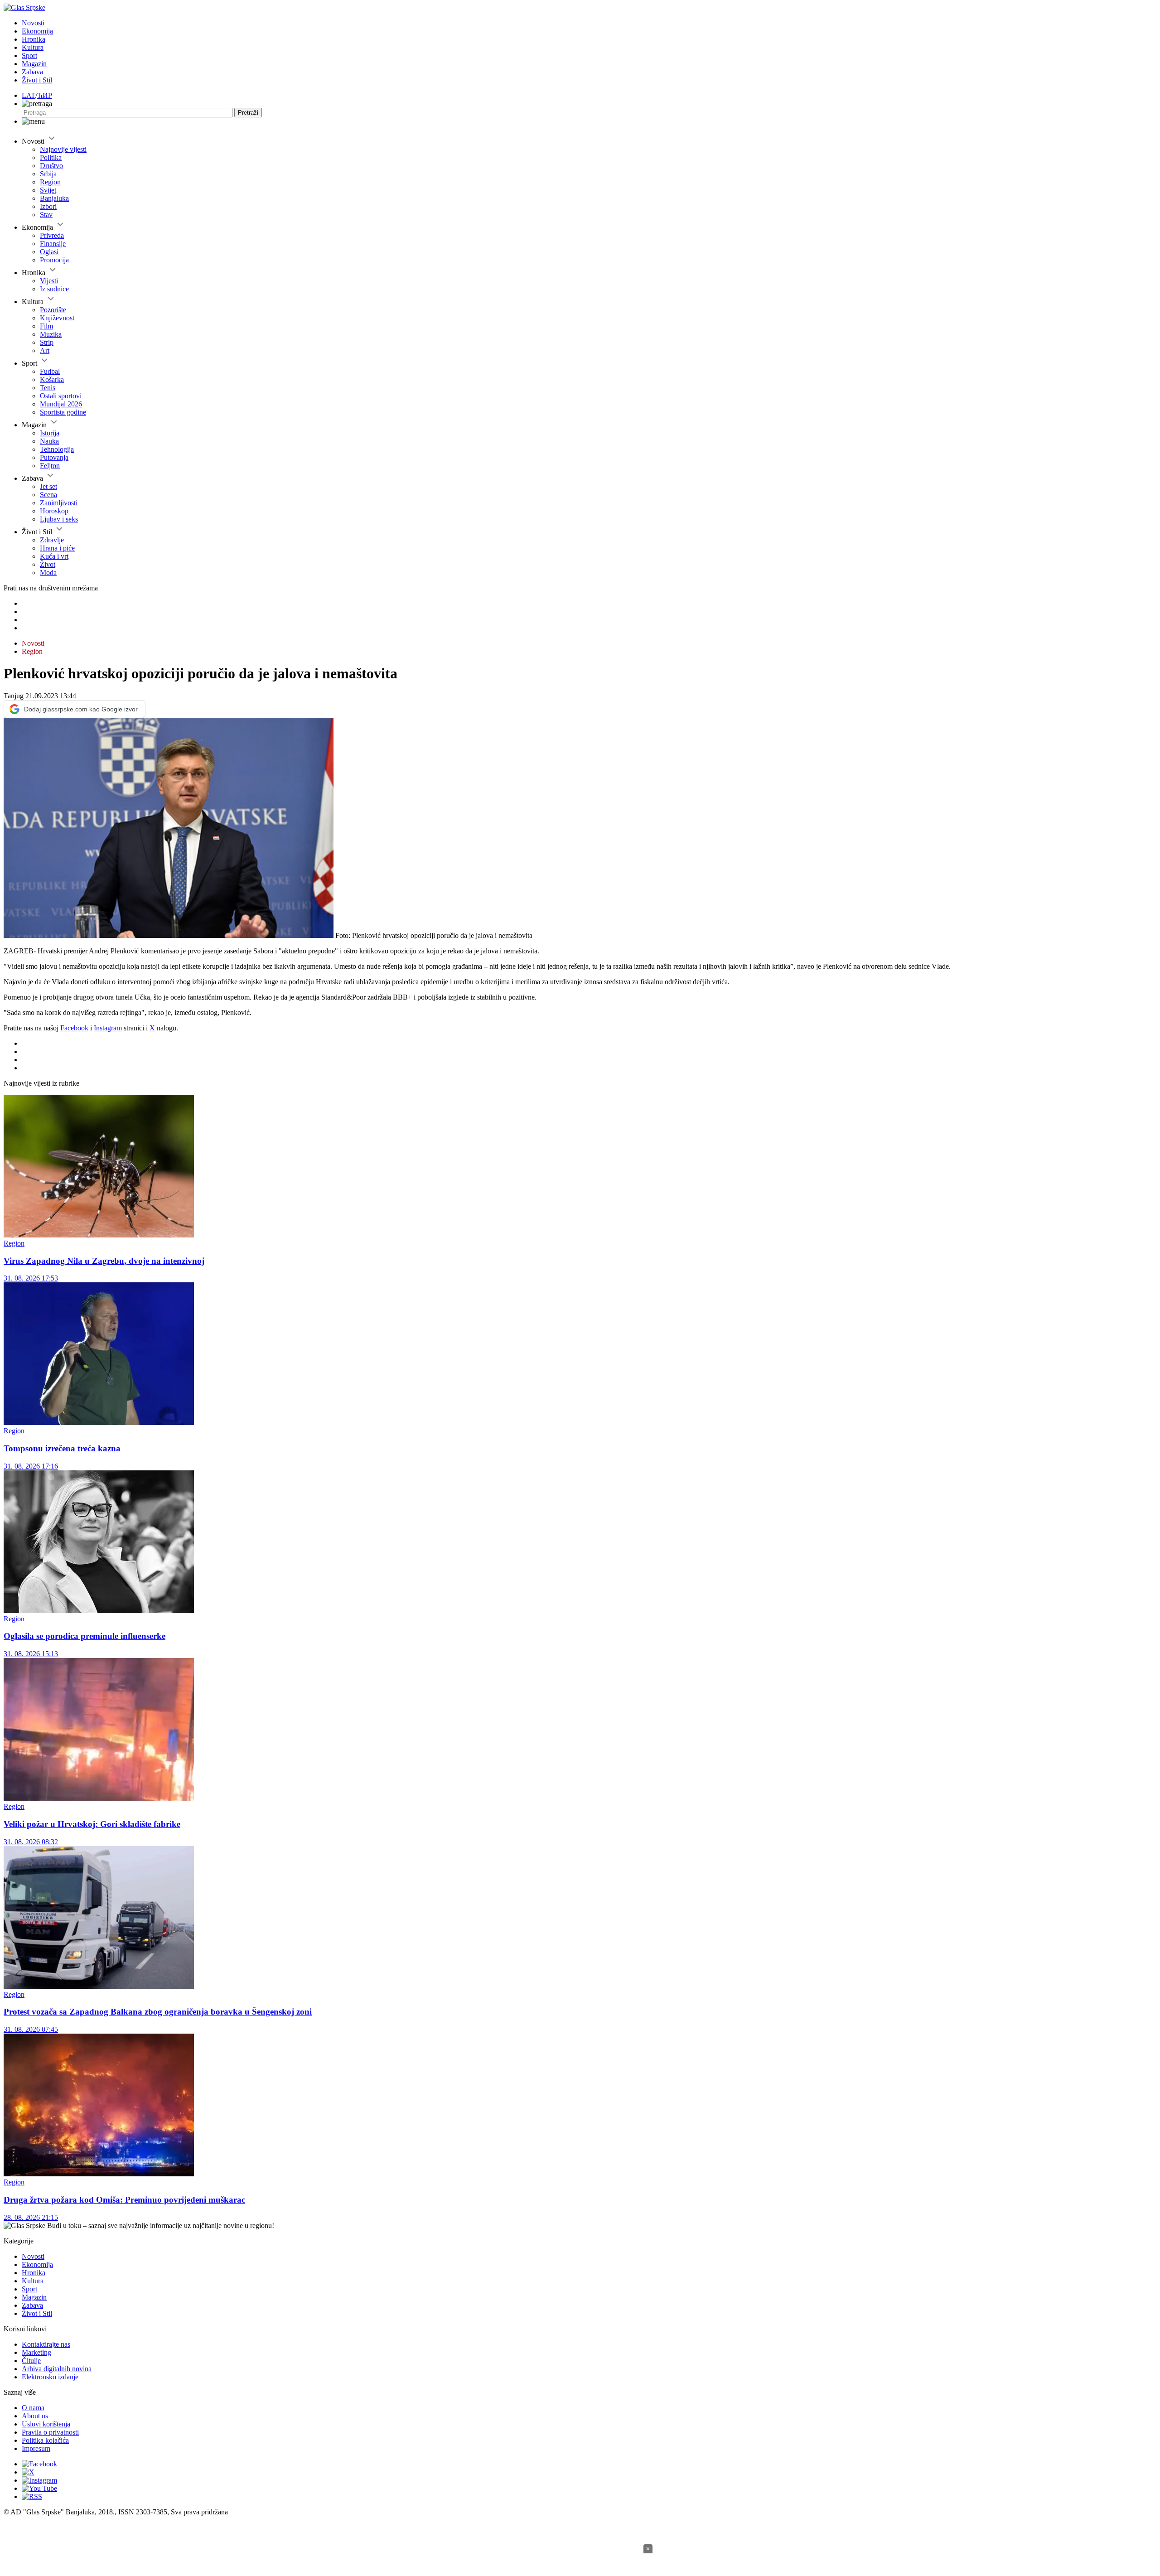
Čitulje (31, 2361)
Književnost (57, 318)
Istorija (50, 433)
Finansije (53, 244)
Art (45, 350)
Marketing (36, 2352)
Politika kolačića (45, 2440)
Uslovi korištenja (46, 2424)
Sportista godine (63, 412)
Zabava (32, 72)
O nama (33, 2408)
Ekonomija (37, 31)
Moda (48, 573)
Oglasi (49, 252)
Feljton (50, 466)
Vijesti (49, 281)
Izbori (48, 206)
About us (35, 2416)
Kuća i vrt (54, 556)
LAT (29, 95)
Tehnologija (57, 449)
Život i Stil (37, 80)
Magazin (34, 64)
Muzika (51, 334)
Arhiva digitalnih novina (57, 2369)
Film (46, 326)
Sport (29, 56)
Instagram (108, 1028)
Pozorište (53, 310)
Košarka (52, 379)
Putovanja (54, 457)
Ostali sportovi (61, 396)
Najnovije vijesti (63, 149)
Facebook (74, 1028)
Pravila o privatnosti (50, 2432)
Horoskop (54, 511)
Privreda (52, 235)
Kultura (33, 47)
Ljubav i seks (59, 519)
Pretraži (248, 113)
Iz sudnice (54, 289)
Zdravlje (52, 540)
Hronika (34, 39)
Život (48, 564)
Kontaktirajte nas (46, 2344)
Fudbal (50, 371)
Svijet (48, 190)
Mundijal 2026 (61, 404)
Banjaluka (54, 198)
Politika (51, 157)
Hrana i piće (57, 548)
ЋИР (45, 95)
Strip (47, 342)
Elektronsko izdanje (50, 2377)
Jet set (48, 486)
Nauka (49, 441)
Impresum (36, 2448)
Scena (48, 495)
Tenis (48, 388)
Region (50, 182)
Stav (46, 215)
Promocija (54, 260)
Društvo (51, 166)
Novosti (33, 23)
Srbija (48, 174)
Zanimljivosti (59, 503)
